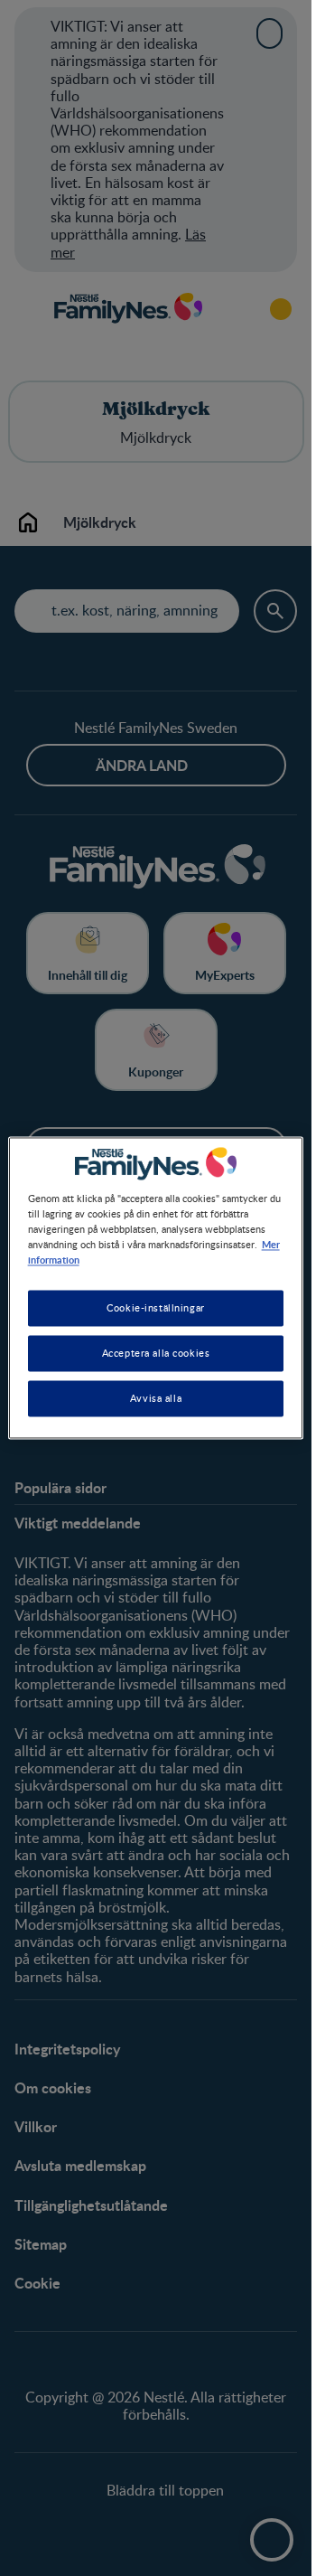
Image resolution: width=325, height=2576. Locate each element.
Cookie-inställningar (155, 1308)
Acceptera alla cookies (156, 1354)
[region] (156, 1288)
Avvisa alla (156, 1399)
